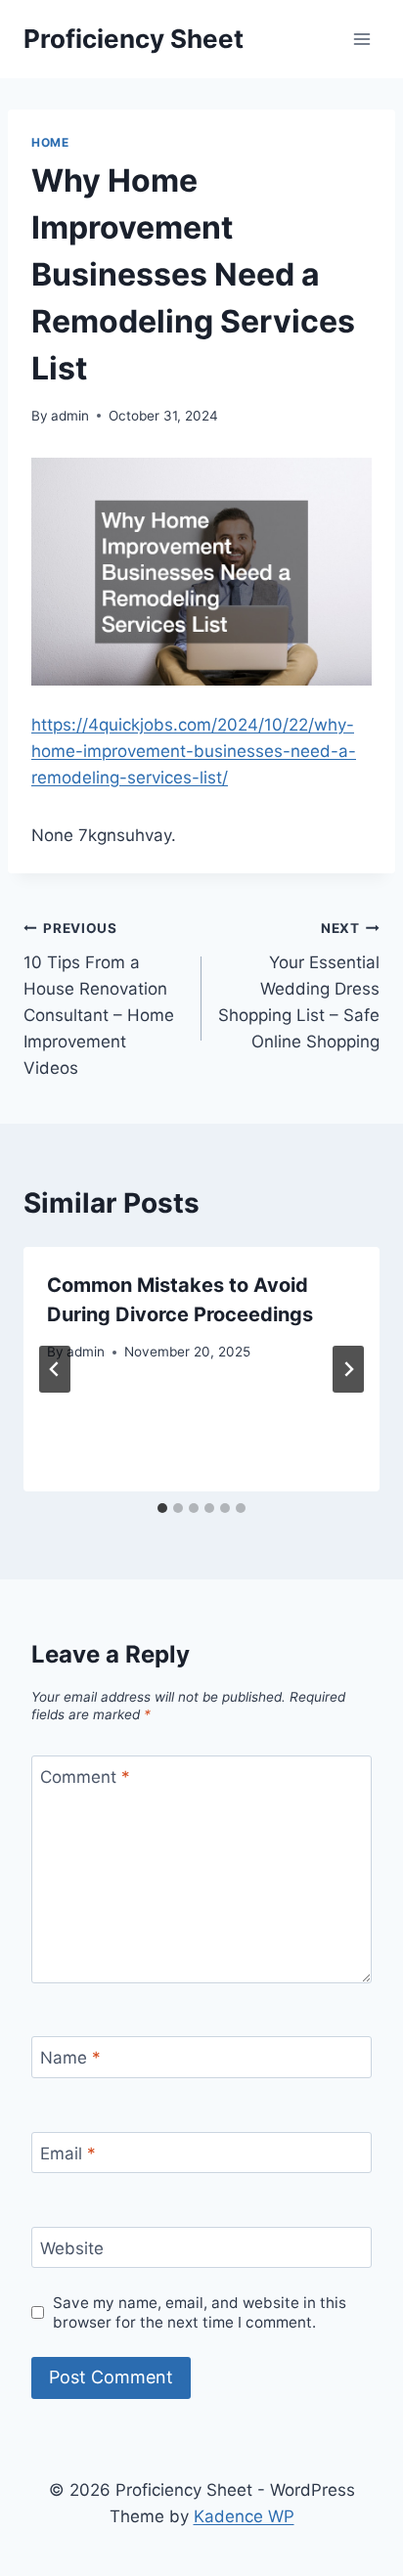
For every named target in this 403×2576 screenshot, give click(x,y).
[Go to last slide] (55, 1369)
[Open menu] (361, 39)
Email (68, 2154)
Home (50, 142)
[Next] (348, 1369)
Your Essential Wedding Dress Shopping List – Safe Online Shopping (299, 986)
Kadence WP (244, 2516)
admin (70, 416)
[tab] (162, 1508)
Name (70, 2058)
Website (72, 2248)
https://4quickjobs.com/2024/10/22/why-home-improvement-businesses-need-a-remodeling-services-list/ (194, 751)
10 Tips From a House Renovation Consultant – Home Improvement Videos (99, 999)
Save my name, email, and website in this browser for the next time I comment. (200, 2312)
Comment (85, 1777)
